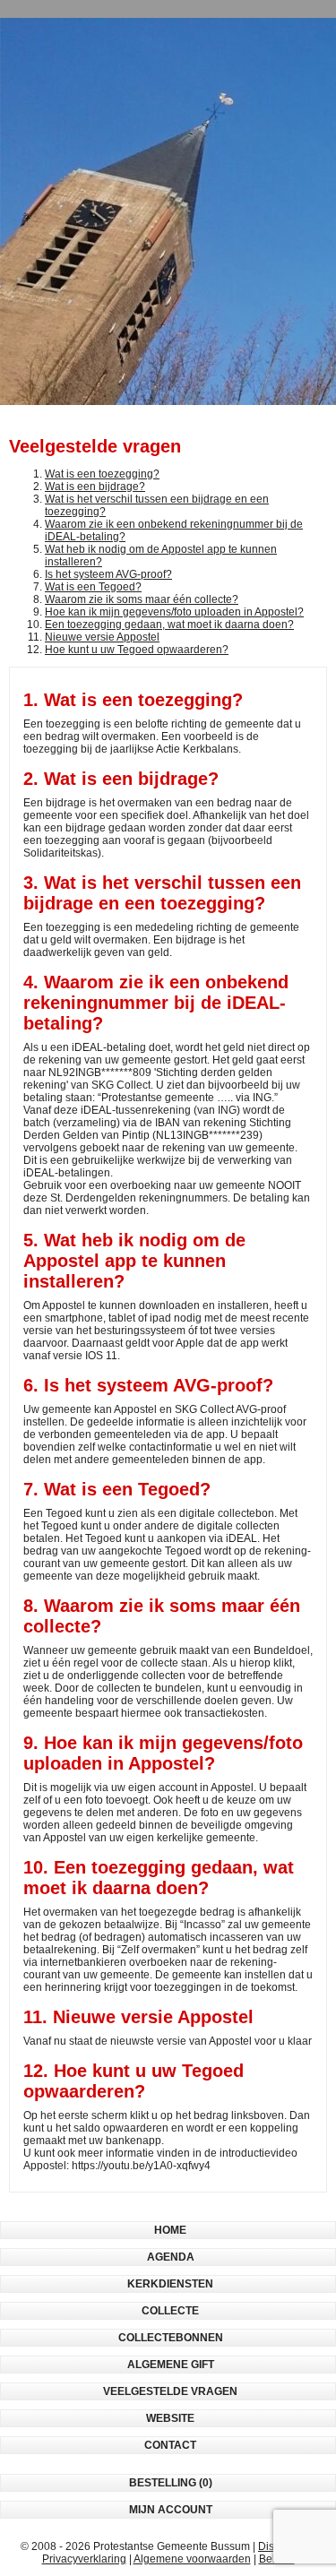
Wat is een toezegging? (102, 474)
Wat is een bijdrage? (95, 487)
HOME (170, 2230)
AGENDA (171, 2257)
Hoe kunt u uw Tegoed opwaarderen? (137, 650)
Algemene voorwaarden (192, 2559)
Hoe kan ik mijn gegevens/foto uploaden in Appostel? (174, 612)
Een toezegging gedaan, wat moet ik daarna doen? (169, 625)
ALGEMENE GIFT (171, 2365)
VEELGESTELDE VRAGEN (170, 2391)
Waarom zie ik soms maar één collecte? (142, 599)
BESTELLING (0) (171, 2483)
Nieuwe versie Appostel (102, 637)
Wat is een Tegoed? (93, 587)
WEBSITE (170, 2418)
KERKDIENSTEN (170, 2284)
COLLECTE (170, 2311)
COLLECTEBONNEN (171, 2338)
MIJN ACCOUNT (171, 2510)
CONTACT (170, 2445)
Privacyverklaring (84, 2559)
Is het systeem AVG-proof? (108, 574)
